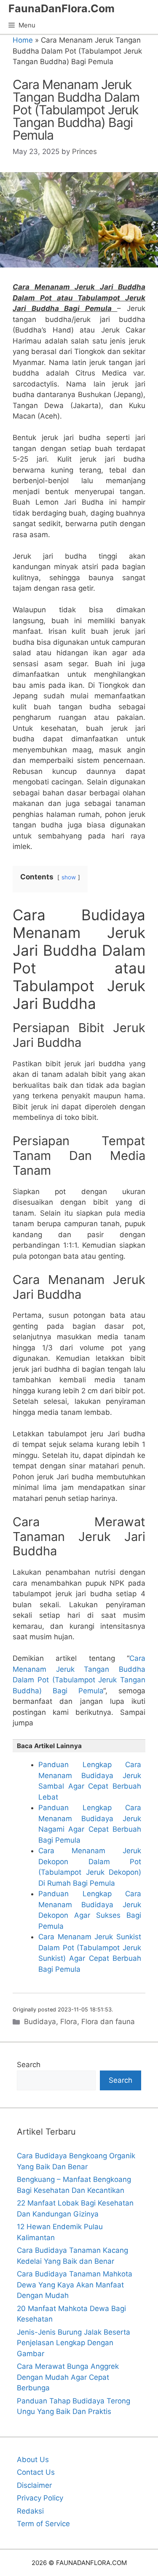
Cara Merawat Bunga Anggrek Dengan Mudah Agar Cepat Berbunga (68, 2377)
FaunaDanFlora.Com (62, 8)
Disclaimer (34, 2485)
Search (29, 2065)
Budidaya (40, 2022)
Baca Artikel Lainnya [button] (49, 1746)
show (69, 877)
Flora (69, 2022)
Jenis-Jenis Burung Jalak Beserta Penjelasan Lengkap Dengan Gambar (74, 2343)
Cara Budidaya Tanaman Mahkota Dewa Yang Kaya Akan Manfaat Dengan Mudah (75, 2285)
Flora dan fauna (108, 2022)
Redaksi (30, 2511)
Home (23, 40)
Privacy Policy (40, 2498)
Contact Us (36, 2472)
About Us (33, 2460)
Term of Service (43, 2524)
